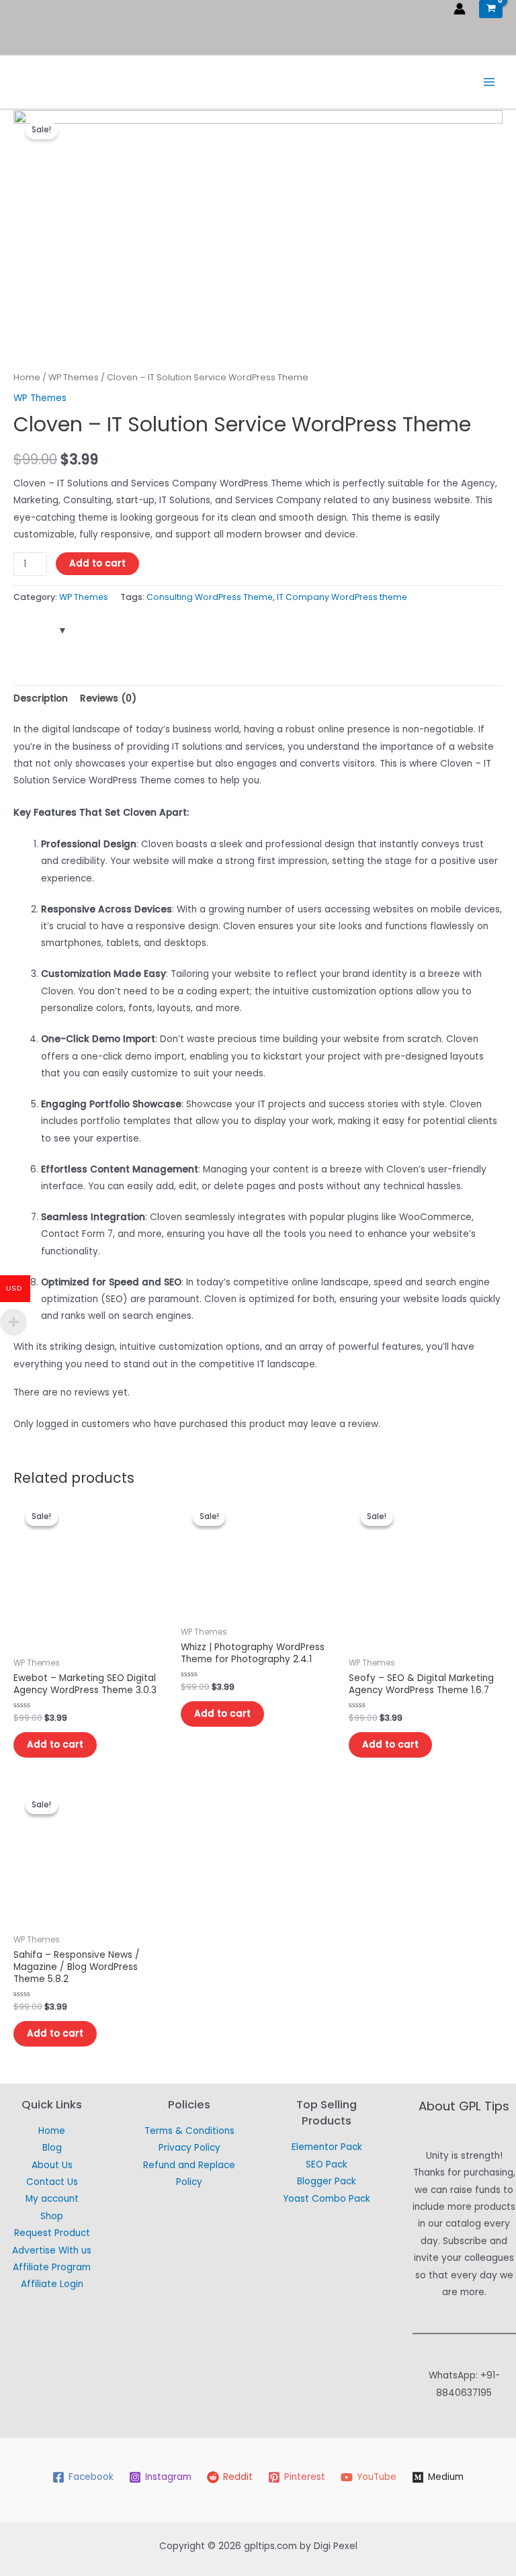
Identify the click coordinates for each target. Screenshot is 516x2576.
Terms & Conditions (189, 2131)
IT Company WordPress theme (342, 597)
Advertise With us (52, 2250)
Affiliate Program (52, 2267)
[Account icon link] (460, 9)
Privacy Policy (189, 2148)
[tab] (41, 698)
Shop (52, 2216)
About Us (52, 2165)
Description (41, 698)
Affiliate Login (52, 2284)
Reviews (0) (108, 698)
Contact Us (52, 2182)
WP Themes (74, 377)
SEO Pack (327, 2164)
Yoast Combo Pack (327, 2199)
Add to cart (97, 563)
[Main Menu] (489, 82)
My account (52, 2199)
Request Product (52, 2233)
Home (27, 377)
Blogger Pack (327, 2181)
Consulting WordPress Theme (210, 597)
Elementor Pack (327, 2147)
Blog (52, 2148)
